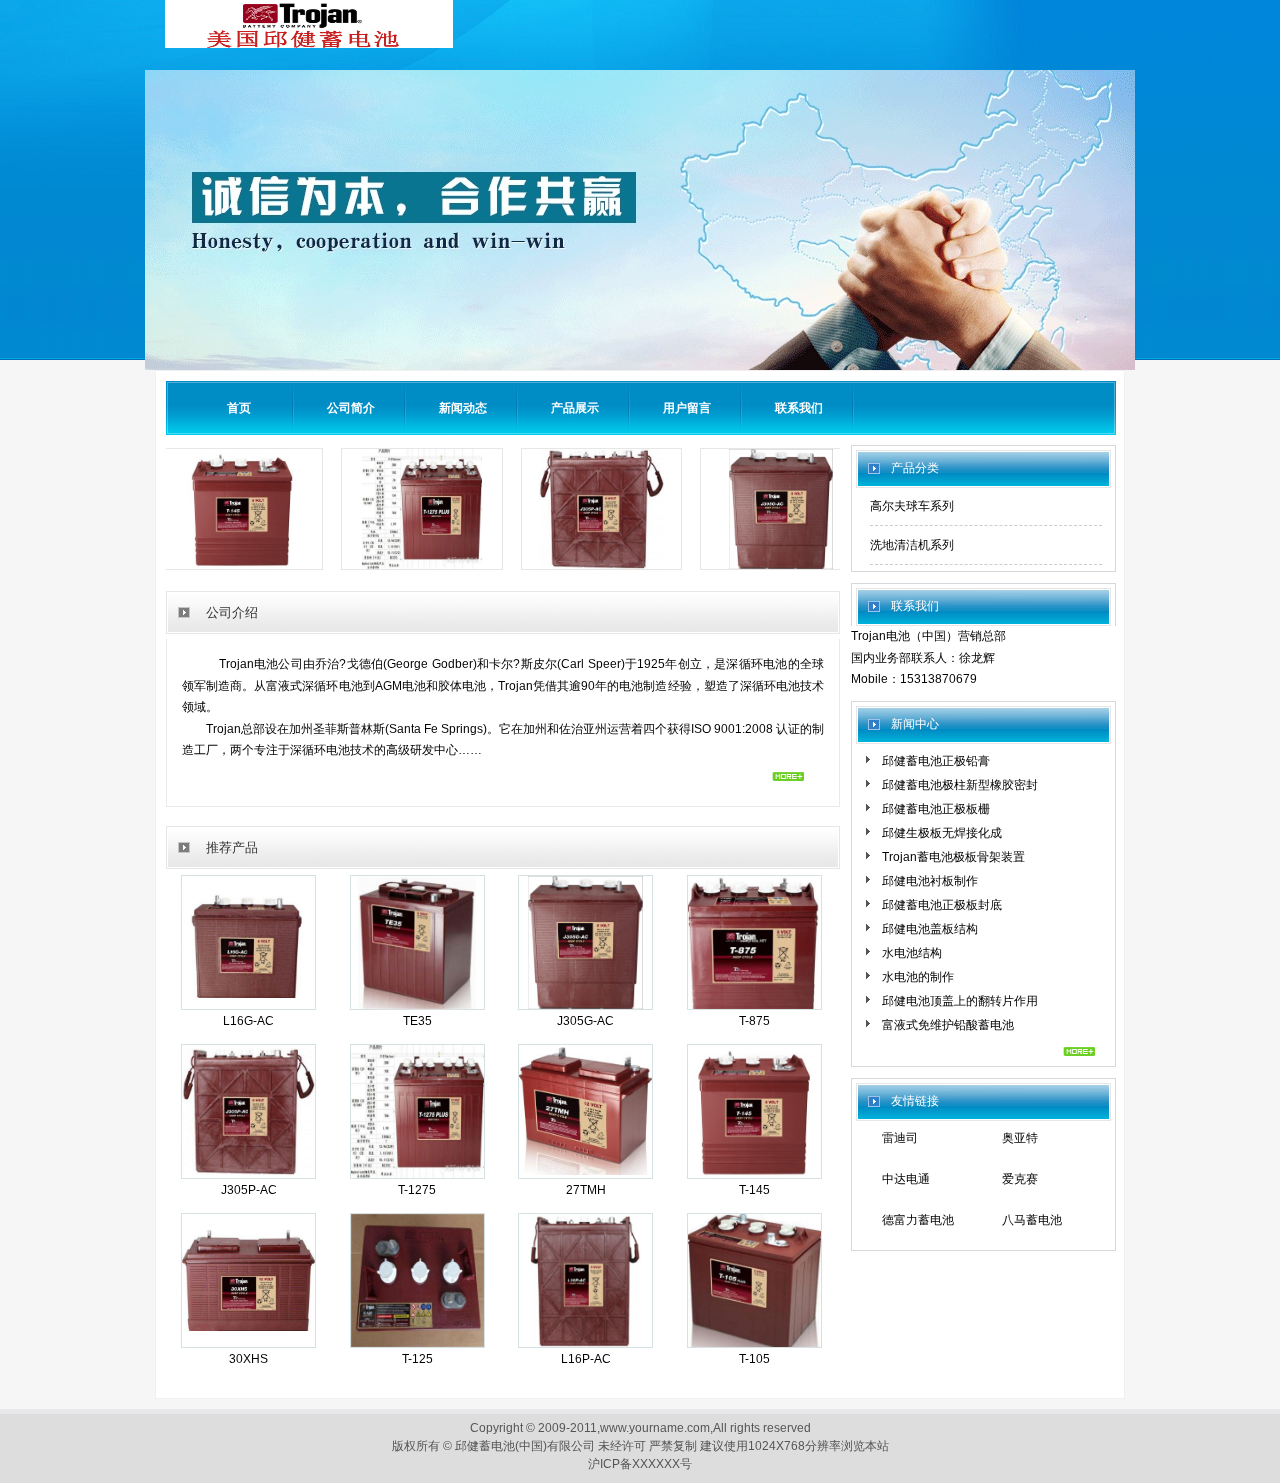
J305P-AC (249, 1190)
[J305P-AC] (627, 569)
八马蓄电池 (1032, 1220)
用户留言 (687, 408)
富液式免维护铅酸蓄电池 (948, 1025)
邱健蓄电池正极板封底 (942, 905)
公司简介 (351, 408)
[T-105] (754, 1343)
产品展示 (575, 408)
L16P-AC (586, 1359)
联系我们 (799, 408)
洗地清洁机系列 (912, 545)
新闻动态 (463, 408)
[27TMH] (585, 1173)
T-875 (754, 1021)
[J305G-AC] (807, 569)
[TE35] (417, 1005)
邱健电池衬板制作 (930, 881)
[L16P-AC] (586, 1343)
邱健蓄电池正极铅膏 (936, 761)
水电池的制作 (918, 977)
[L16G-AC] (248, 1005)
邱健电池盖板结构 (930, 929)
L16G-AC (248, 1021)
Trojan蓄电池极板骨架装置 (953, 857)
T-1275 (417, 1190)
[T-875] (754, 1005)
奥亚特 (1020, 1138)
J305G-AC (585, 1021)
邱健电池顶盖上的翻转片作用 (960, 1001)
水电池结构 (912, 953)
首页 (239, 408)
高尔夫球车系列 (912, 506)
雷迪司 (900, 1138)
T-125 (417, 1359)
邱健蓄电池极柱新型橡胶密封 (960, 785)
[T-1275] (448, 569)
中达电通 (906, 1179)
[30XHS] (248, 1343)
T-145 (754, 1190)
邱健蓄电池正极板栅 (936, 809)
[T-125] (417, 1343)
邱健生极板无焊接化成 (942, 833)
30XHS (248, 1359)
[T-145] (268, 569)
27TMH (586, 1190)
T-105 (754, 1359)
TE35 (417, 1021)
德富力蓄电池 (918, 1220)
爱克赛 (1020, 1179)
